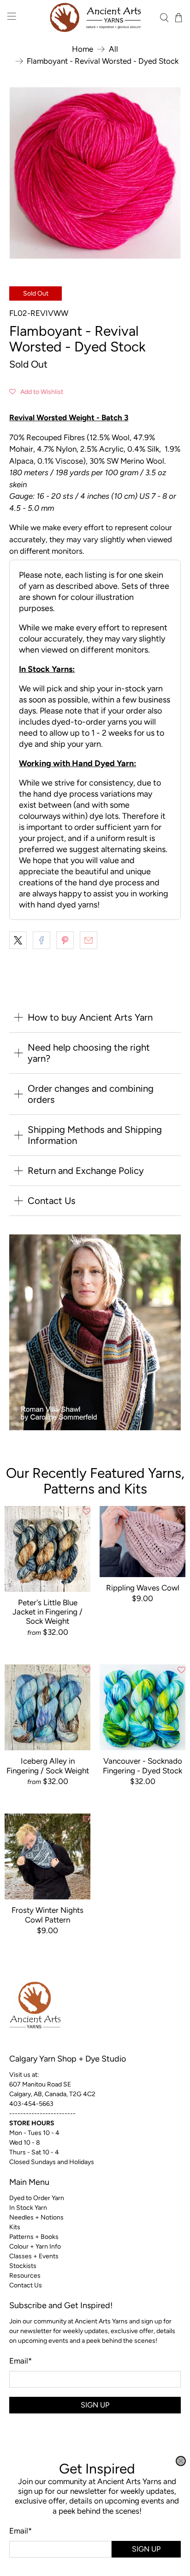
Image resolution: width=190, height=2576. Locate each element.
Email (21, 2531)
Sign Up (146, 2549)
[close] (181, 2461)
